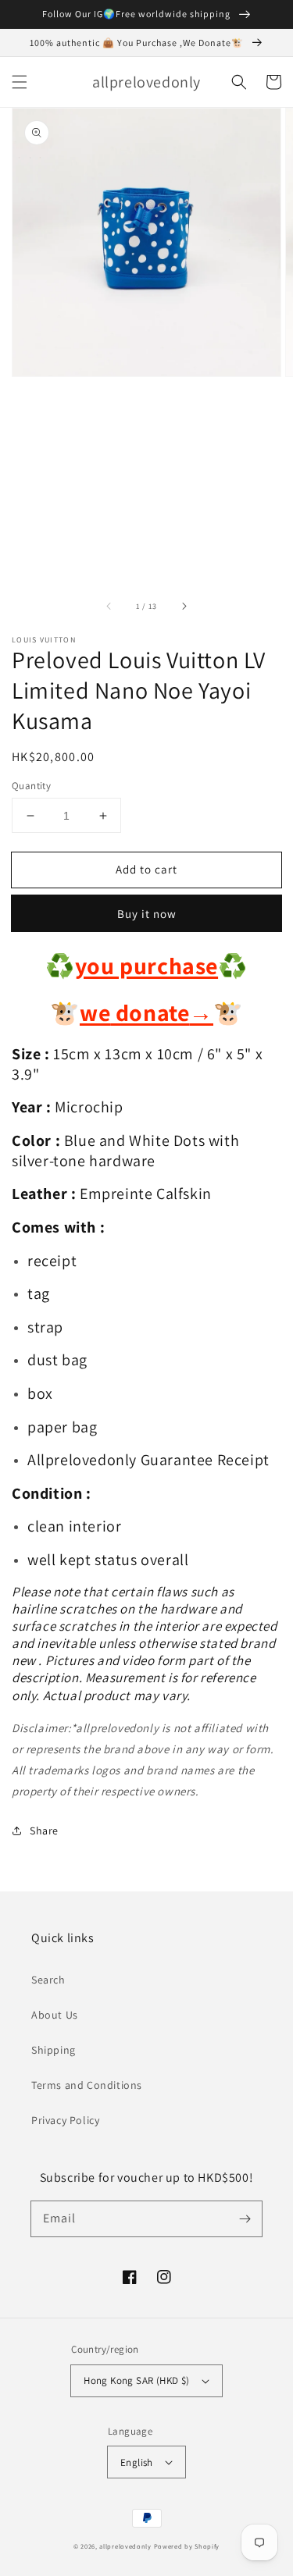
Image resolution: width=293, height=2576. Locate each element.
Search (48, 1980)
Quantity (31, 786)
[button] (20, 82)
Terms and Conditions (87, 2085)
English (137, 2462)
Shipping (54, 2050)
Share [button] (44, 1831)
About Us (55, 2015)
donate (162, 1012)
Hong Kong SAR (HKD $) (136, 2380)
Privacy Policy (65, 2120)
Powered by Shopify (187, 2546)
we (95, 1012)
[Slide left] (109, 607)
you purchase (146, 966)
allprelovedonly (125, 2546)
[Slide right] (184, 607)
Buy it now (147, 914)
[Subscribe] (245, 2218)
